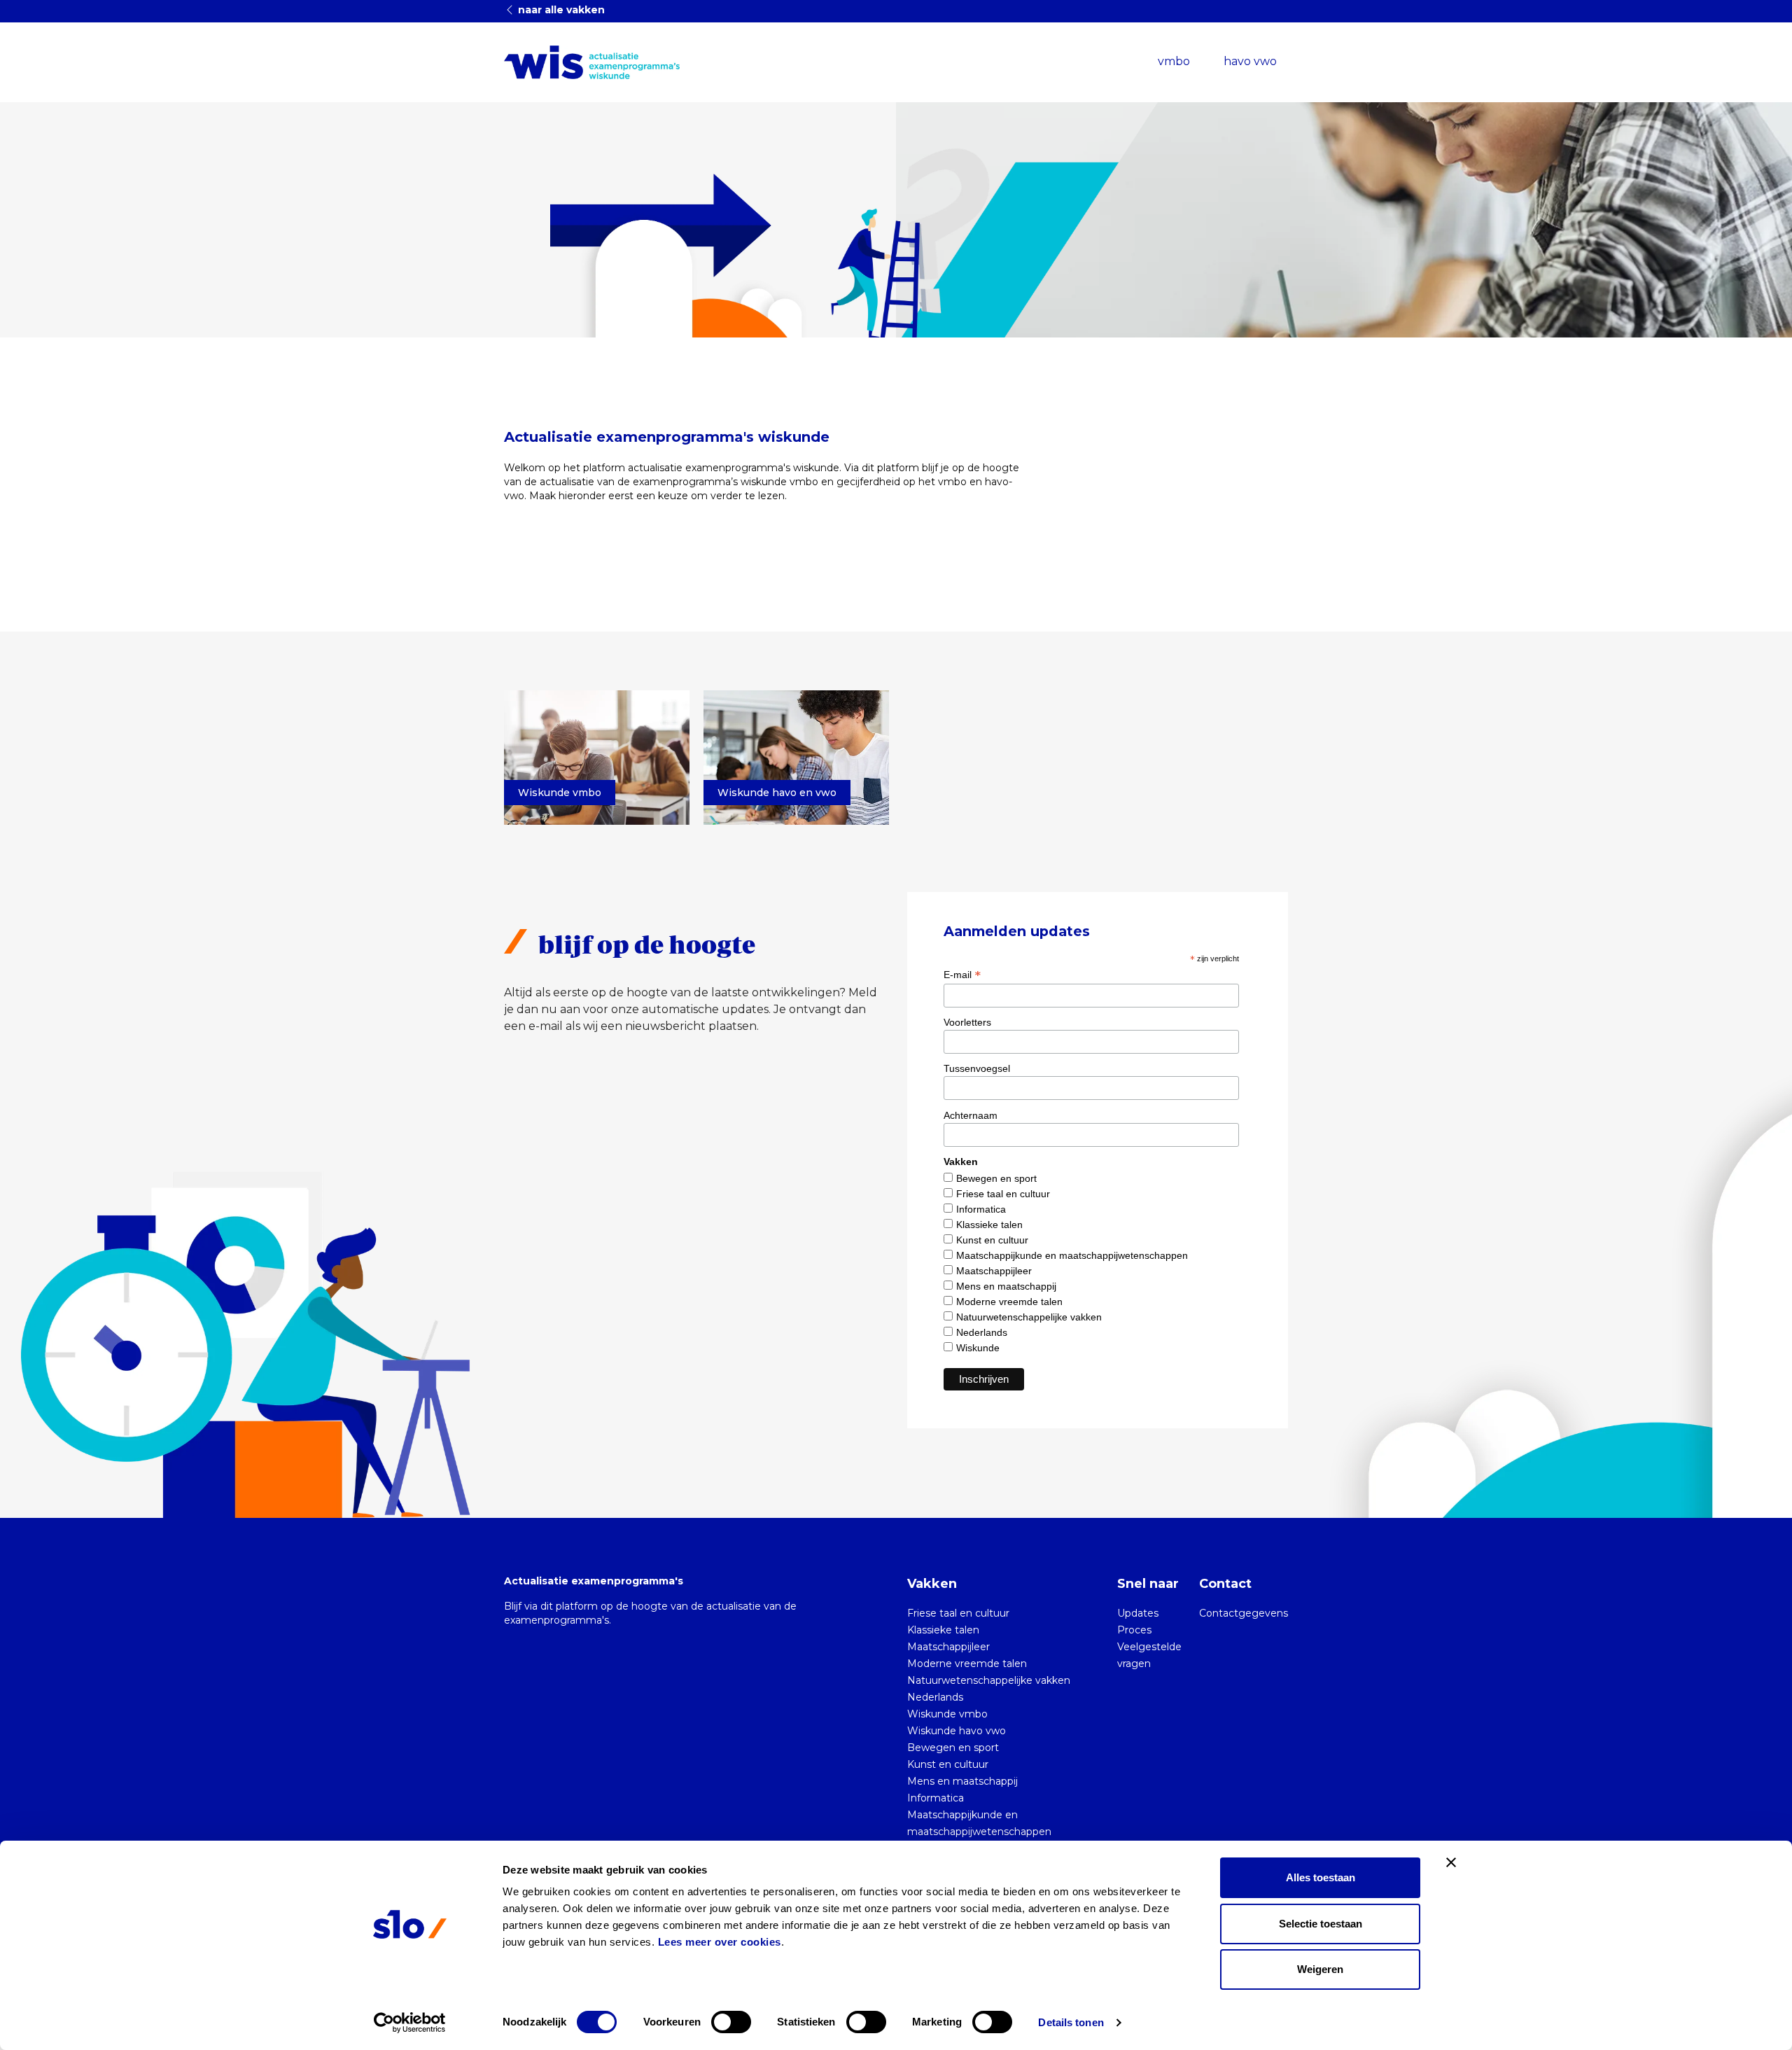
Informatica (981, 1209)
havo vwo (1250, 61)
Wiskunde (978, 1348)
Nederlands (982, 1332)
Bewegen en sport (996, 1178)
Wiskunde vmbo (947, 1714)
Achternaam (971, 1115)
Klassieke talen (989, 1225)
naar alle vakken (560, 10)
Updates (1138, 1613)
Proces (1134, 1630)
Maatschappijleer (994, 1271)
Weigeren (1320, 1969)
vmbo (1174, 61)
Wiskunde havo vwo (957, 1731)
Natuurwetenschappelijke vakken (1029, 1317)
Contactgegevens (1244, 1613)
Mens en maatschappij (1006, 1286)
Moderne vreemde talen (1009, 1302)
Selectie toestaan (1321, 1924)
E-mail (962, 975)
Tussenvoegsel (977, 1068)
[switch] (731, 2022)
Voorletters (967, 1022)
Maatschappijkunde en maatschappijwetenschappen (1072, 1255)
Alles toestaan (1321, 1877)
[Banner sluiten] (1451, 1862)
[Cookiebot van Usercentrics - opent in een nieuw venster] (410, 2023)
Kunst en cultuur (992, 1240)
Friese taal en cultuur (1003, 1194)
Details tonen (1071, 2022)
